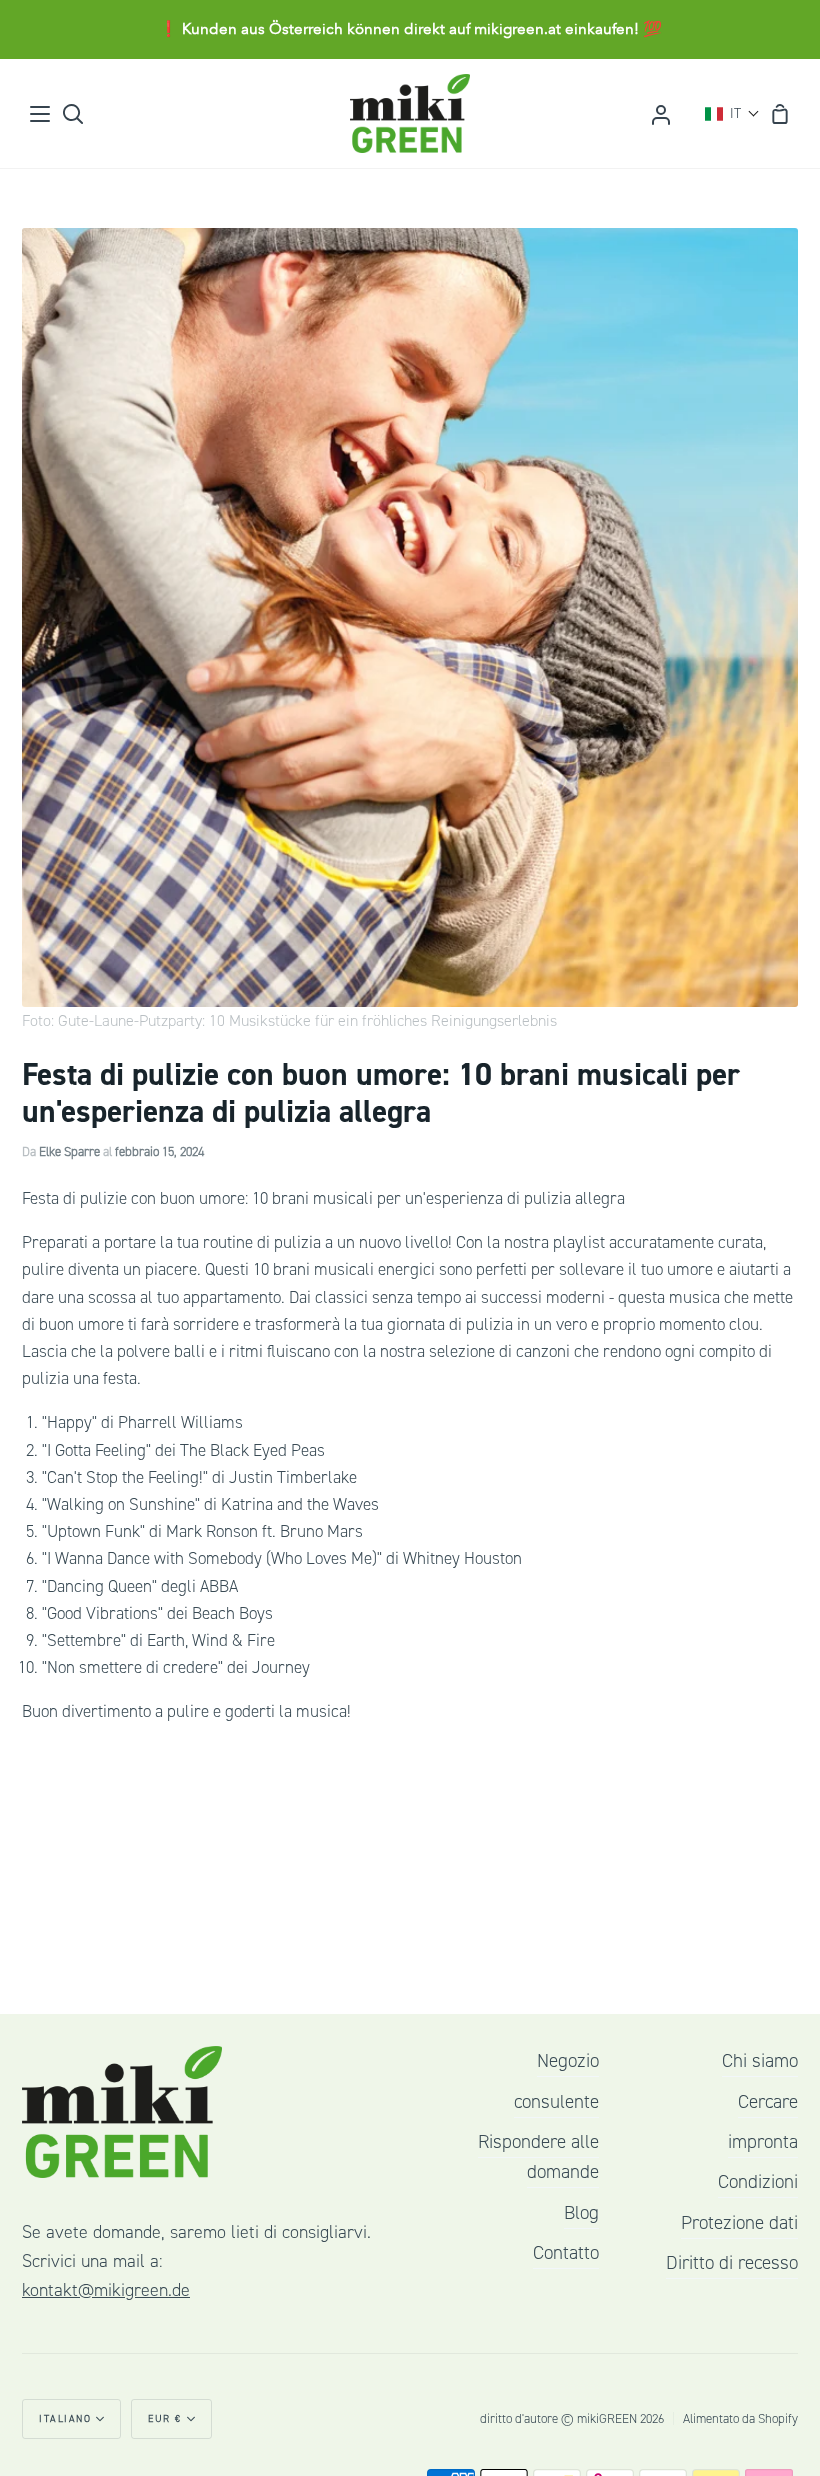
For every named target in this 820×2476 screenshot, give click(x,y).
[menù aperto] (41, 114)
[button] (732, 114)
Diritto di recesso (732, 2263)
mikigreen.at (517, 29)
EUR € (165, 2418)
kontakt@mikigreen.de (106, 2290)
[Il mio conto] (661, 113)
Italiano (65, 2418)
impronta (763, 2142)
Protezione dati (739, 2223)
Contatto (566, 2253)
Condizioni (758, 2182)
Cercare (768, 2102)
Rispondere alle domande (538, 2157)
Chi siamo (760, 2061)
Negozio (568, 2061)
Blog (581, 2213)
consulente (556, 2102)
